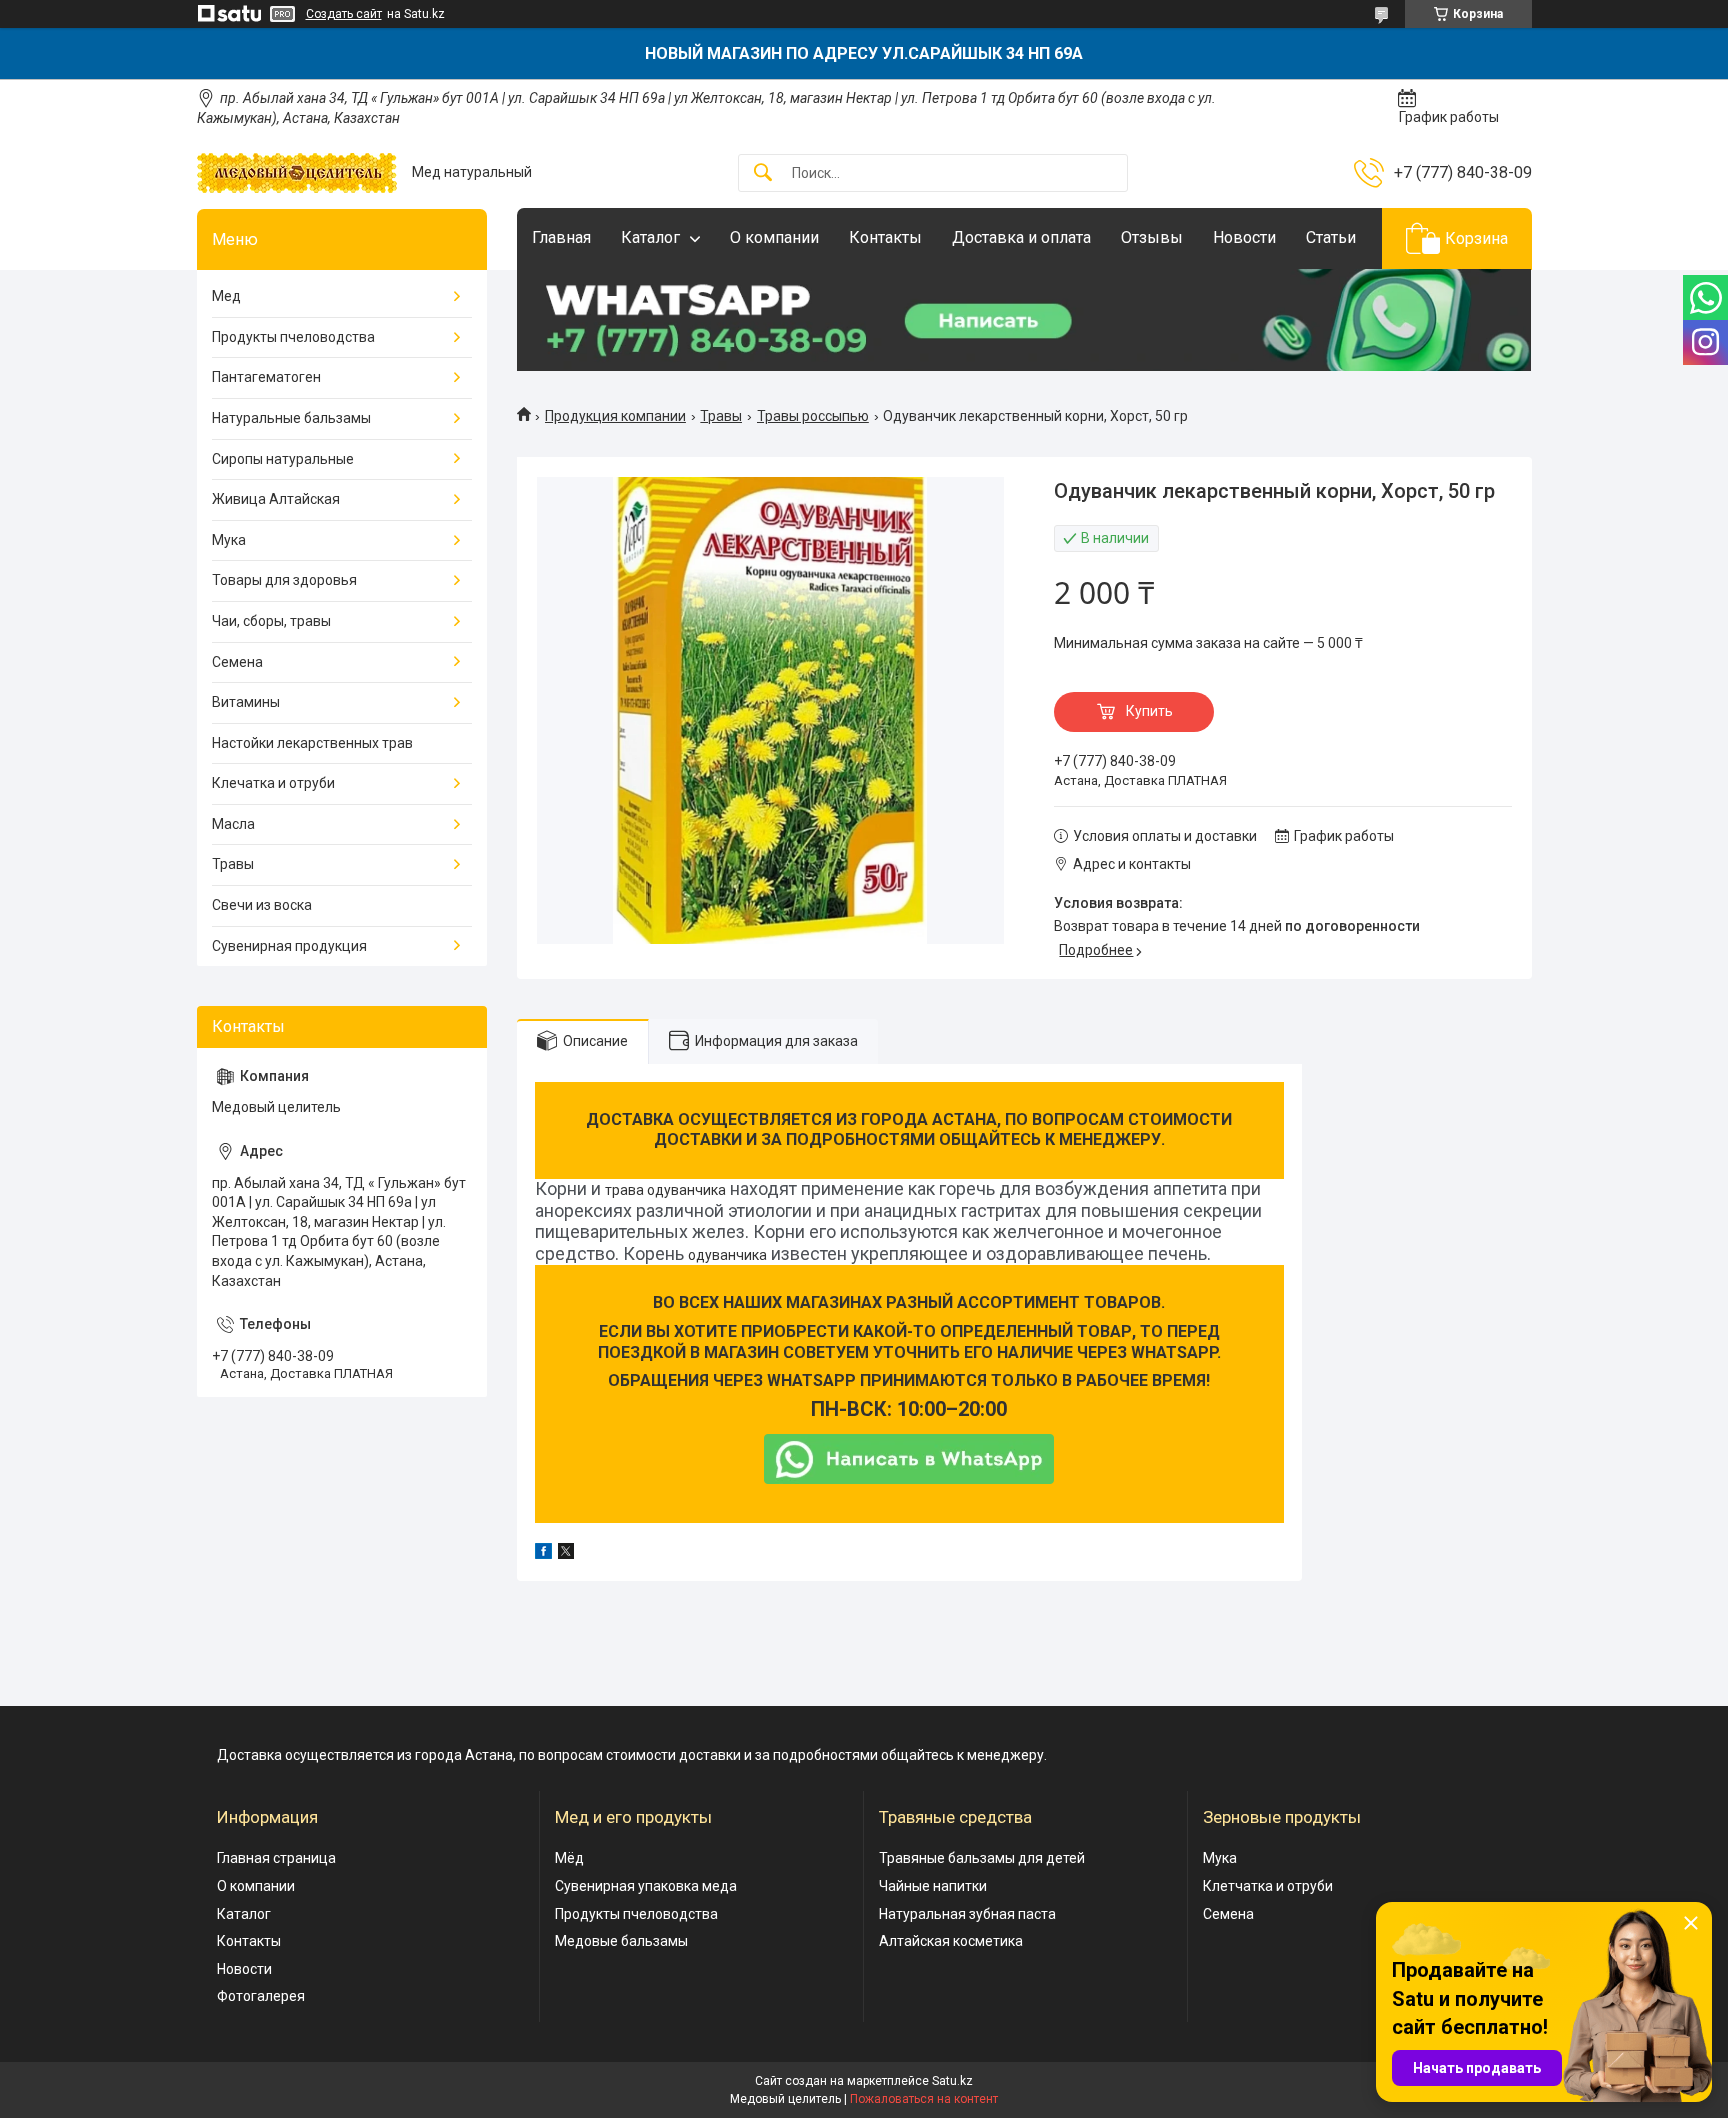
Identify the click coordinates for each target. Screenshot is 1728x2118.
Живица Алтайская (276, 499)
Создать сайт (344, 14)
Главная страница (276, 1858)
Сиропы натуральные (283, 459)
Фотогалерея (261, 1996)
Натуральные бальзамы (291, 418)
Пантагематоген (266, 377)
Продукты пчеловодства (293, 337)
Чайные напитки (933, 1886)
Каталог (650, 237)
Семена (237, 662)
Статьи (1331, 237)
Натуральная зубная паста (967, 1914)
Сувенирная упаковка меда (646, 1886)
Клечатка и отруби (273, 783)
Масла (233, 824)
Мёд (569, 1858)
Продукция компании (615, 416)
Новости (1244, 237)
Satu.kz (952, 2081)
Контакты (885, 237)
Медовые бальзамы (621, 1941)
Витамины (246, 702)
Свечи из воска (262, 905)
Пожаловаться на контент (924, 2099)
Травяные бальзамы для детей (982, 1858)
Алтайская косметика (951, 1941)
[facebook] (543, 1554)
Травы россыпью (813, 416)
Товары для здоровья (284, 580)
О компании (774, 237)
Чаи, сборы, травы (271, 621)
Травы (721, 416)
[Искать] (763, 173)
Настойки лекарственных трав (312, 743)
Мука (229, 540)
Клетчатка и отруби (1268, 1886)
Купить (1149, 711)
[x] (566, 1554)
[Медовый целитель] (297, 173)
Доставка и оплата (1021, 237)
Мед (226, 296)
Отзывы (1152, 237)
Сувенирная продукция (289, 946)
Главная (561, 237)
